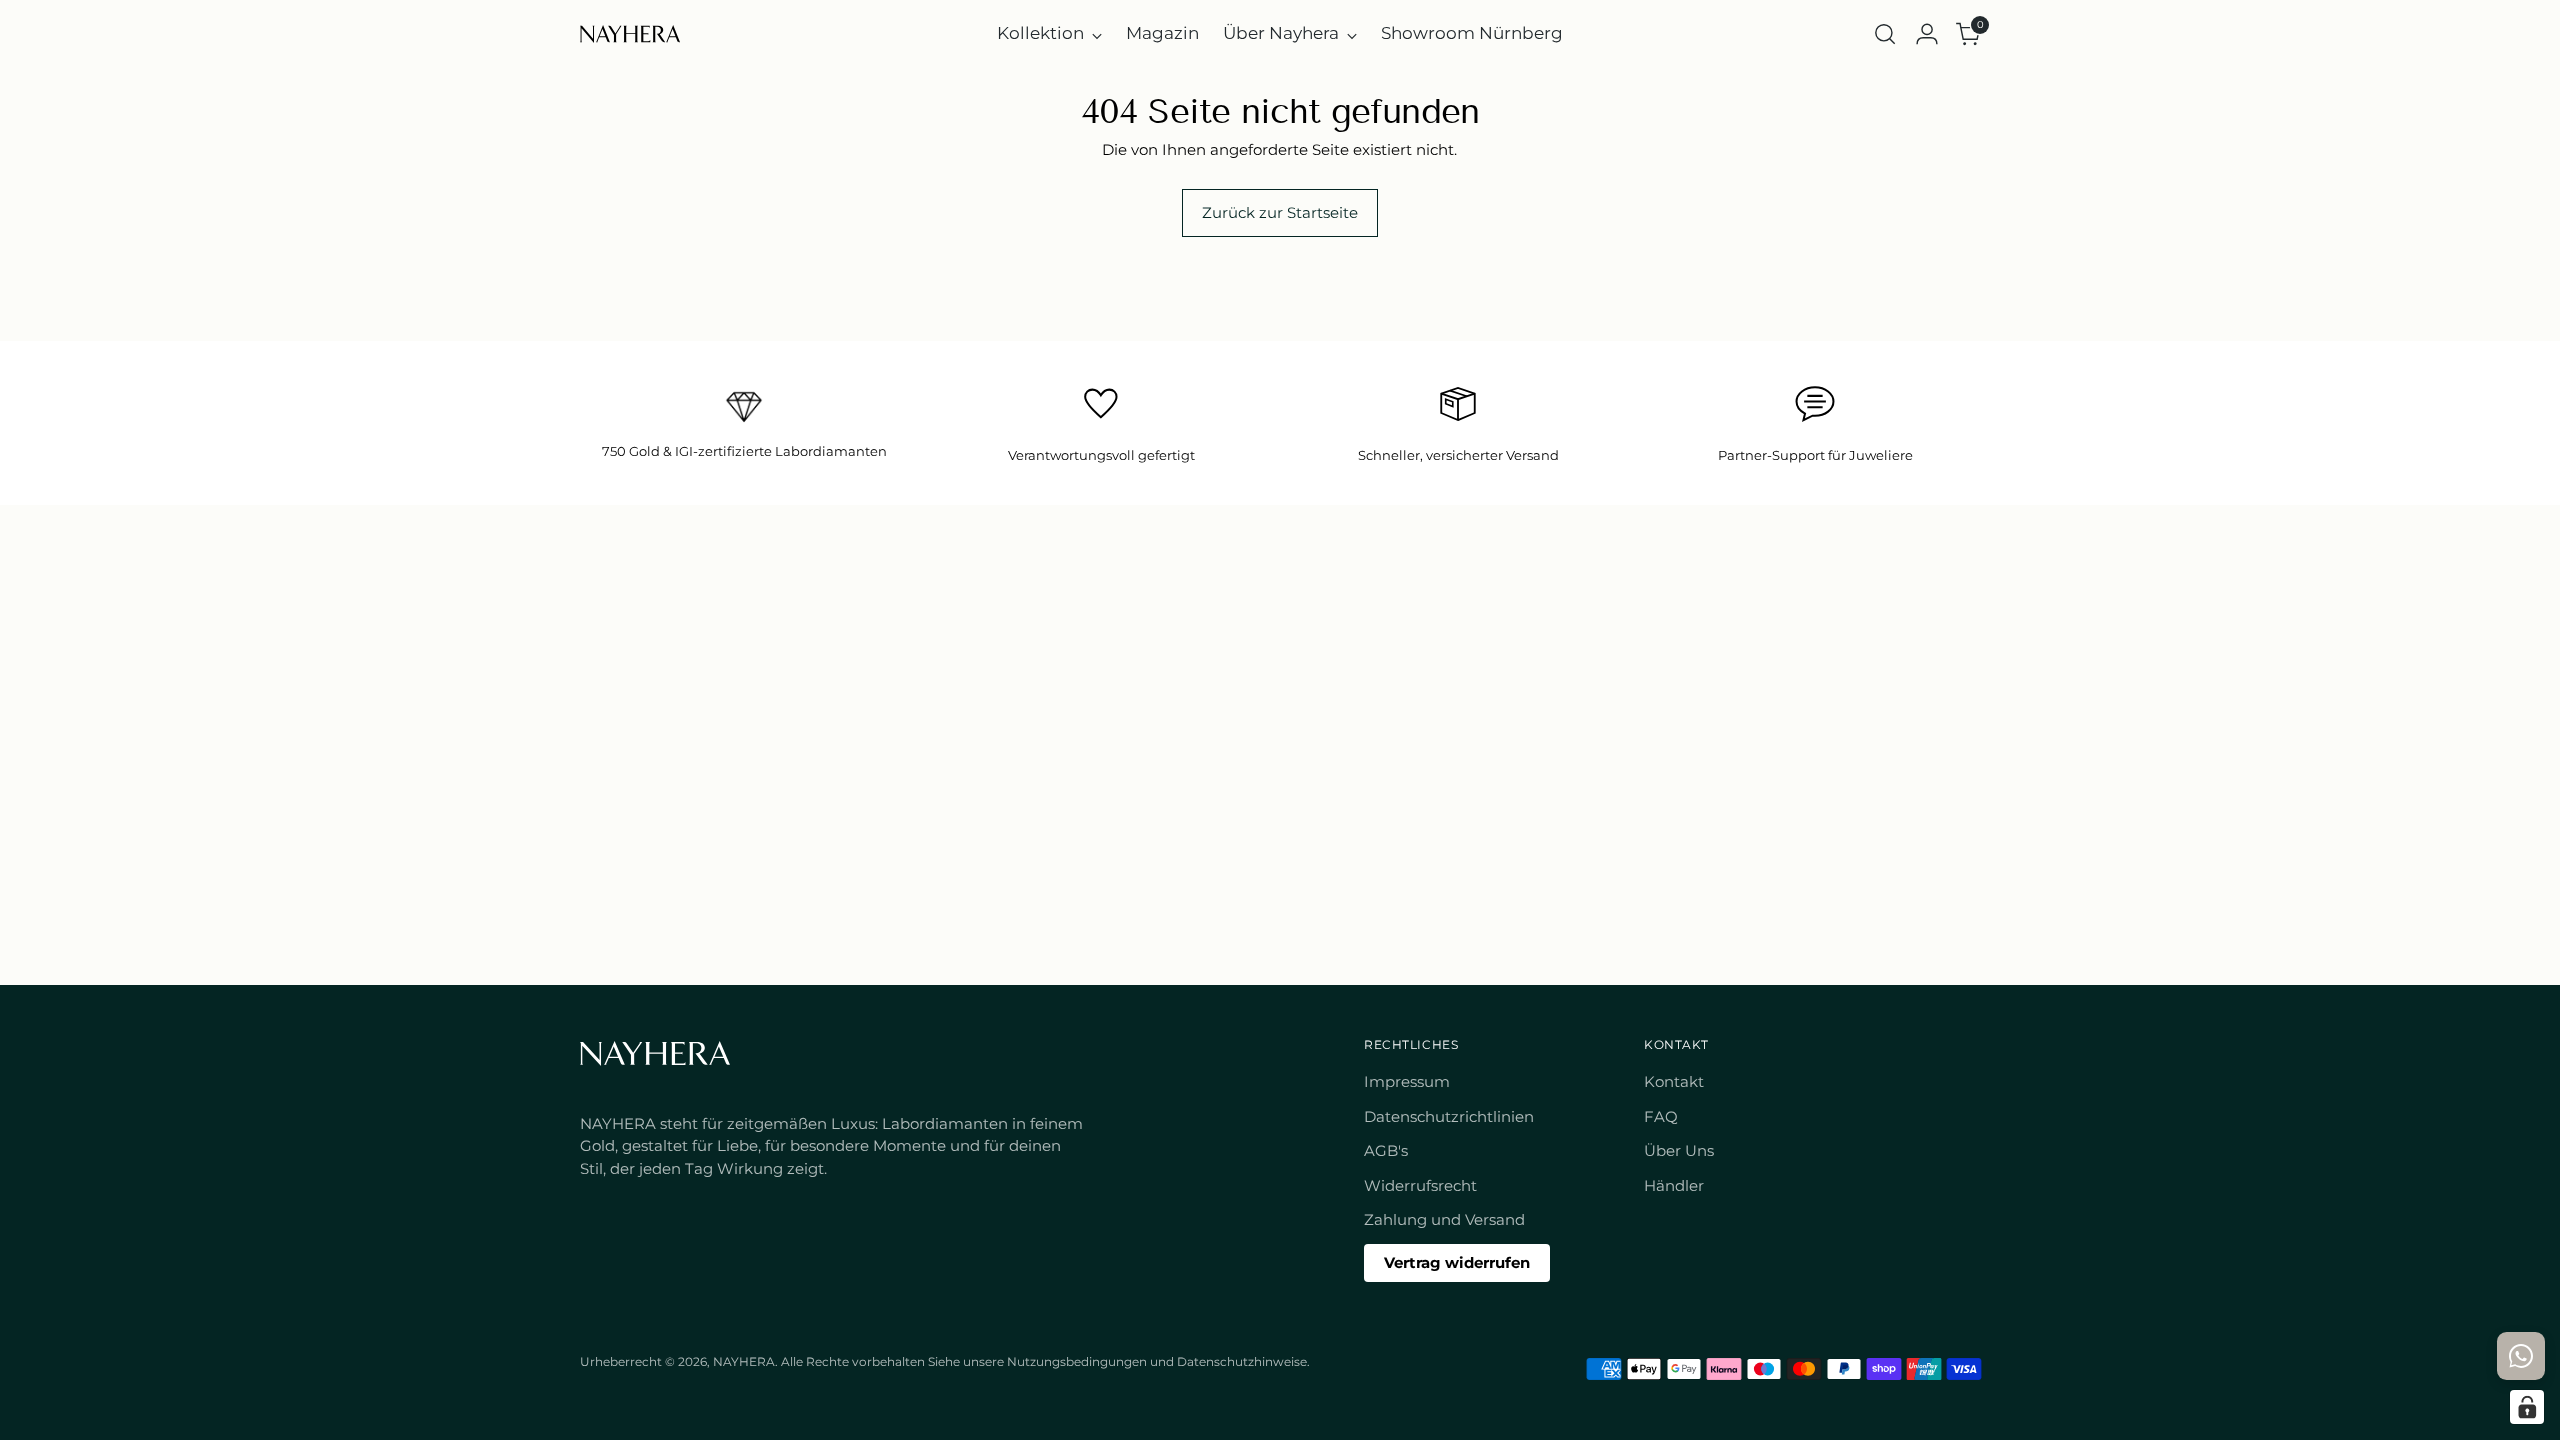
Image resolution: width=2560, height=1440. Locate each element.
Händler (1674, 1185)
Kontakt (1674, 1081)
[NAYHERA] (630, 33)
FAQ (1661, 1116)
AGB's (1386, 1150)
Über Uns (1679, 1150)
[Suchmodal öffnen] (1885, 34)
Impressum (1407, 1081)
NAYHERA (744, 1362)
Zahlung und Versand (1444, 1219)
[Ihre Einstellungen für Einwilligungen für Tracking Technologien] (2527, 1407)
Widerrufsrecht (1420, 1185)
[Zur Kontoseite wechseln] (1927, 34)
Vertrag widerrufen (1457, 1262)
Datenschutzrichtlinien (1449, 1116)
